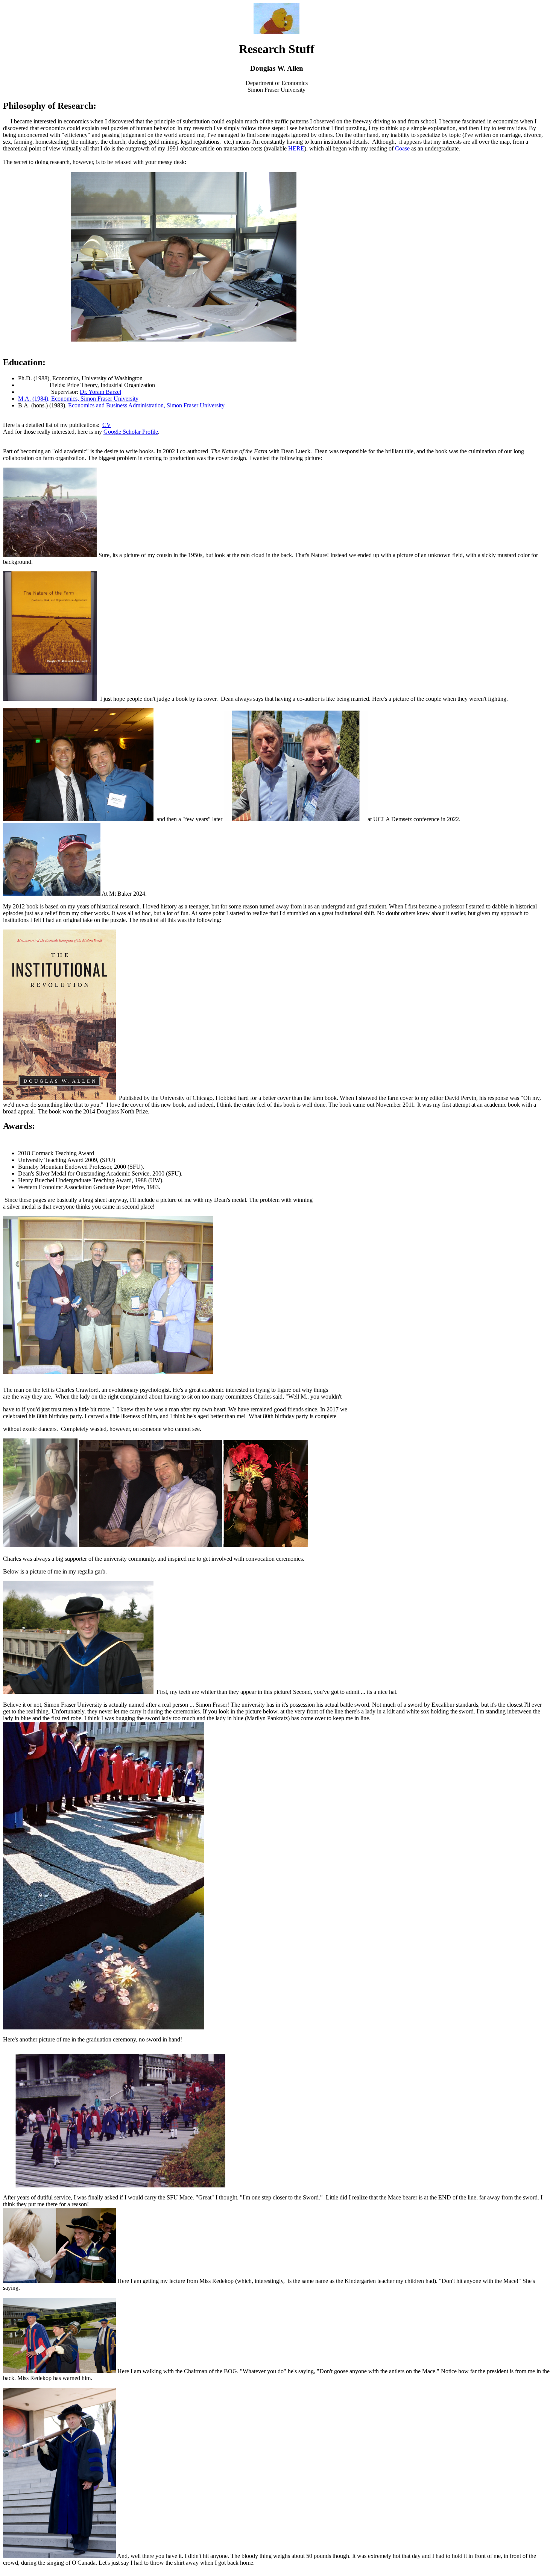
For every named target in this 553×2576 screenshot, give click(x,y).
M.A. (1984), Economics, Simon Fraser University (78, 399)
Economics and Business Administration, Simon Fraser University (146, 405)
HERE (296, 148)
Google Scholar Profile (131, 432)
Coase (402, 148)
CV (107, 425)
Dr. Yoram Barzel (100, 392)
